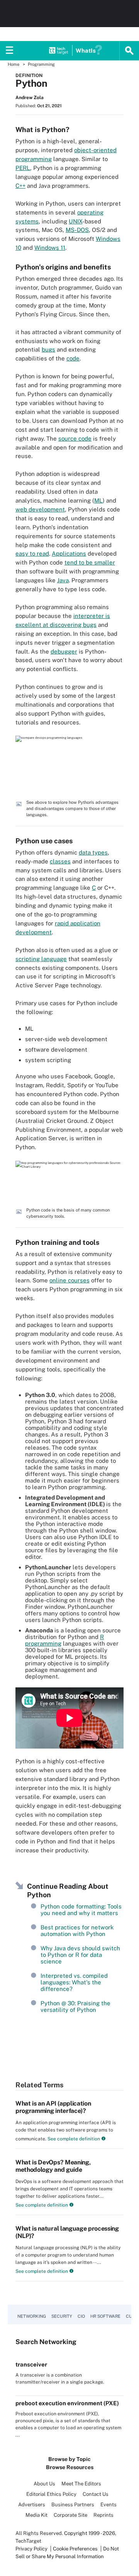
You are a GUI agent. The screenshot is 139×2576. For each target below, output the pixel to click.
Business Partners (73, 2505)
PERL (23, 168)
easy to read (32, 553)
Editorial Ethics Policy (51, 2494)
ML (98, 500)
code (73, 358)
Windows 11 (50, 248)
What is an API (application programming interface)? (53, 2107)
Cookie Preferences (76, 2549)
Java (63, 580)
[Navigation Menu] (10, 51)
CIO (81, 2316)
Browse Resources (70, 2467)
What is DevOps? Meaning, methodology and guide (53, 2166)
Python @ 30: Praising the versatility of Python (75, 2006)
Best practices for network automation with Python (77, 1931)
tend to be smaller (90, 562)
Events (108, 2505)
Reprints (103, 2515)
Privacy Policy (31, 2549)
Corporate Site (70, 2515)
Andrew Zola (30, 98)
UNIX (75, 221)
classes (60, 861)
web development (40, 509)
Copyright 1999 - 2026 (90, 2533)
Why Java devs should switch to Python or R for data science (80, 1955)
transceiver (31, 2364)
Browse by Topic (69, 2459)
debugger (64, 651)
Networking (32, 2316)
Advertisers (32, 2505)
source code (75, 438)
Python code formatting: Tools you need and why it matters (81, 1910)
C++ (20, 186)
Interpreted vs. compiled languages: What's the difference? (74, 1982)
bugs (48, 349)
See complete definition (73, 2139)
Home (14, 64)
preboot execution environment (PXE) (67, 2403)
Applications (69, 553)
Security (62, 2316)
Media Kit (36, 2515)
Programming (41, 64)
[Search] (129, 51)
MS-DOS (77, 230)
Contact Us (96, 2494)
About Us (44, 2484)
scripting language (41, 959)
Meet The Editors (81, 2484)
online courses (69, 1280)
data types (93, 852)
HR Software (105, 2316)
